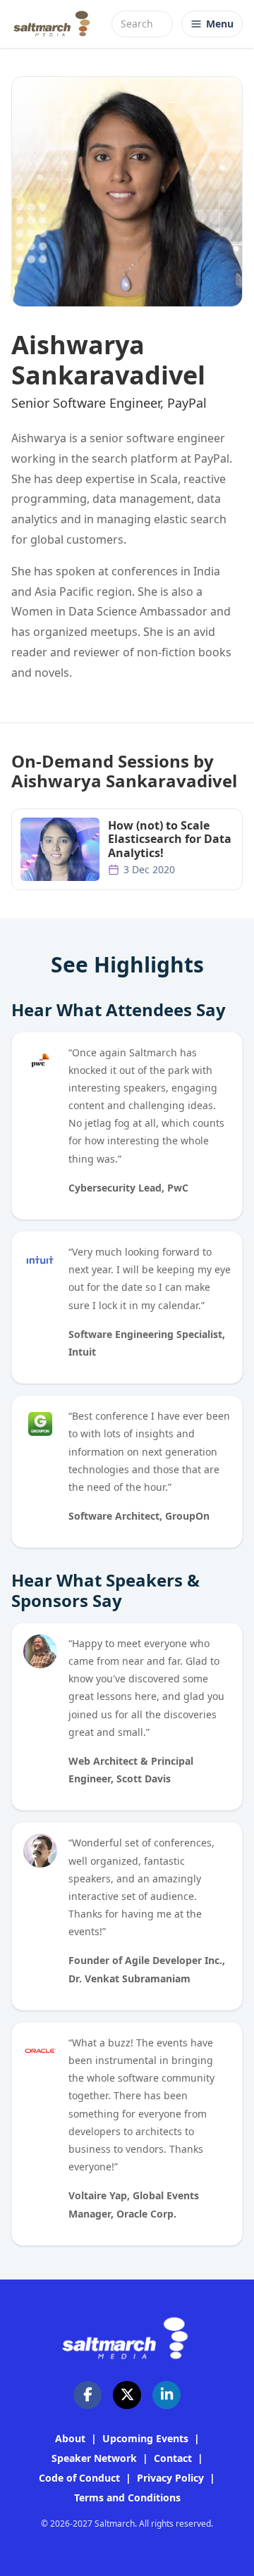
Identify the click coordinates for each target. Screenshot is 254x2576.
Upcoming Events (145, 2438)
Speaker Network (94, 2458)
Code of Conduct (79, 2478)
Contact (173, 2458)
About (70, 2438)
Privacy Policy (170, 2478)
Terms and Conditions (127, 2497)
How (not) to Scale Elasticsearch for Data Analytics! (170, 839)
